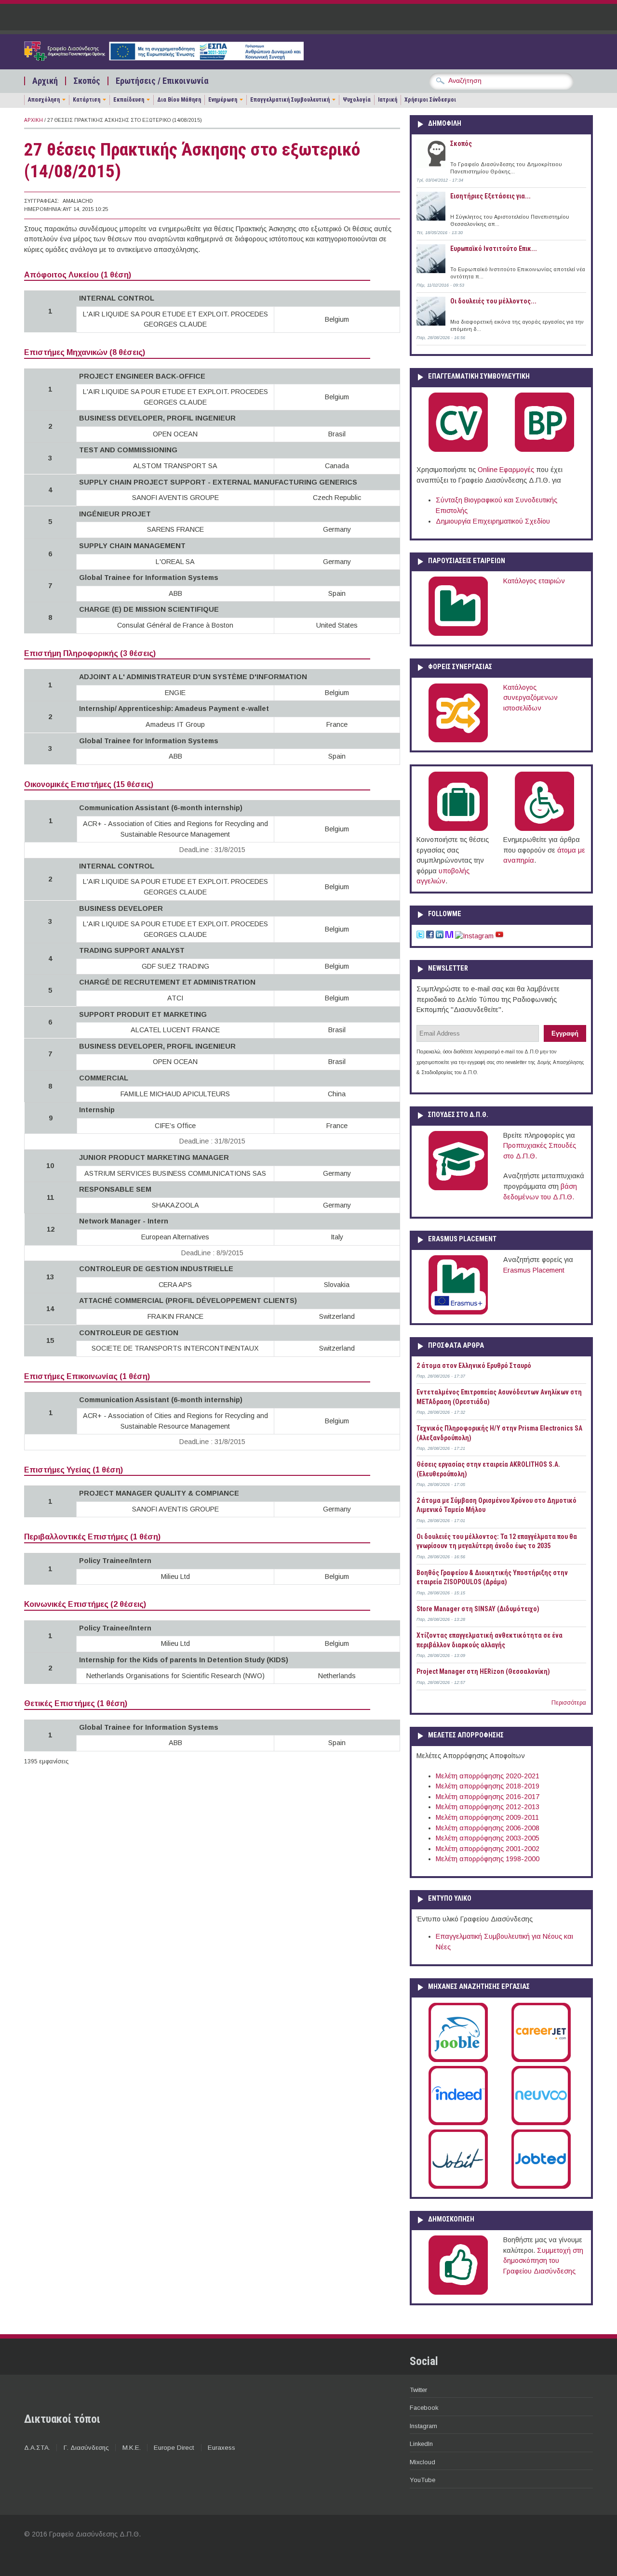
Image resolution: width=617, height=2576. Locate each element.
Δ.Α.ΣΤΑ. (37, 2448)
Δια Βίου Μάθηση (179, 100)
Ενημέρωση (223, 100)
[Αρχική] (164, 58)
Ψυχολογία (357, 100)
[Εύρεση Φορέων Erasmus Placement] (458, 1313)
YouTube (423, 2480)
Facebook (424, 2408)
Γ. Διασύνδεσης (86, 2448)
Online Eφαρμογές (506, 470)
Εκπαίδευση (129, 100)
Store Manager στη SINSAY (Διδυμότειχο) (478, 1609)
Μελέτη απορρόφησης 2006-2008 (488, 1828)
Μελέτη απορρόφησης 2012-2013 (488, 1807)
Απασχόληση (44, 100)
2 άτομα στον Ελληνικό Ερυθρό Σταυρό (474, 1366)
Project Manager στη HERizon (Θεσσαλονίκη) (483, 1671)
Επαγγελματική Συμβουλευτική (290, 100)
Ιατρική (388, 100)
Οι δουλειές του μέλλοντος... (493, 301)
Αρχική (45, 81)
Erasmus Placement (534, 1270)
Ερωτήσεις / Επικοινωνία (162, 81)
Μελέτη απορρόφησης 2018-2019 (488, 1786)
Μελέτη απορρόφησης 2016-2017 (488, 1797)
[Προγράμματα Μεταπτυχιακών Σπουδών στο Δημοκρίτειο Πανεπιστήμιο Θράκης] (458, 1188)
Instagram (423, 2426)
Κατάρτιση (87, 100)
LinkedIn (421, 2444)
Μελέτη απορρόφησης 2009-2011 (487, 1817)
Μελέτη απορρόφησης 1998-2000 (488, 1859)
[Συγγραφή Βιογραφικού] (458, 450)
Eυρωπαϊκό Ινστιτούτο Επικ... (494, 249)
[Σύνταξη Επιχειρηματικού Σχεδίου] (544, 450)
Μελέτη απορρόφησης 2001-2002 (488, 1849)
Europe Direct (174, 2448)
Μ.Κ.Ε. (132, 2448)
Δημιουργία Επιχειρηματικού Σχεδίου (493, 521)
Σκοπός (87, 81)
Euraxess (221, 2448)
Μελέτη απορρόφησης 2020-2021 (488, 1776)
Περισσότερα (569, 1703)
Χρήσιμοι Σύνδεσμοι (430, 100)
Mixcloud (423, 2462)
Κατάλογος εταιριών (534, 581)
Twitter (418, 2390)
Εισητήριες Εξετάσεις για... (490, 196)
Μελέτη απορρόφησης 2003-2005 (488, 1838)
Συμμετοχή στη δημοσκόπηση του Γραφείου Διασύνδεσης (543, 2261)
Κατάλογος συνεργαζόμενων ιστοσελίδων (530, 698)
